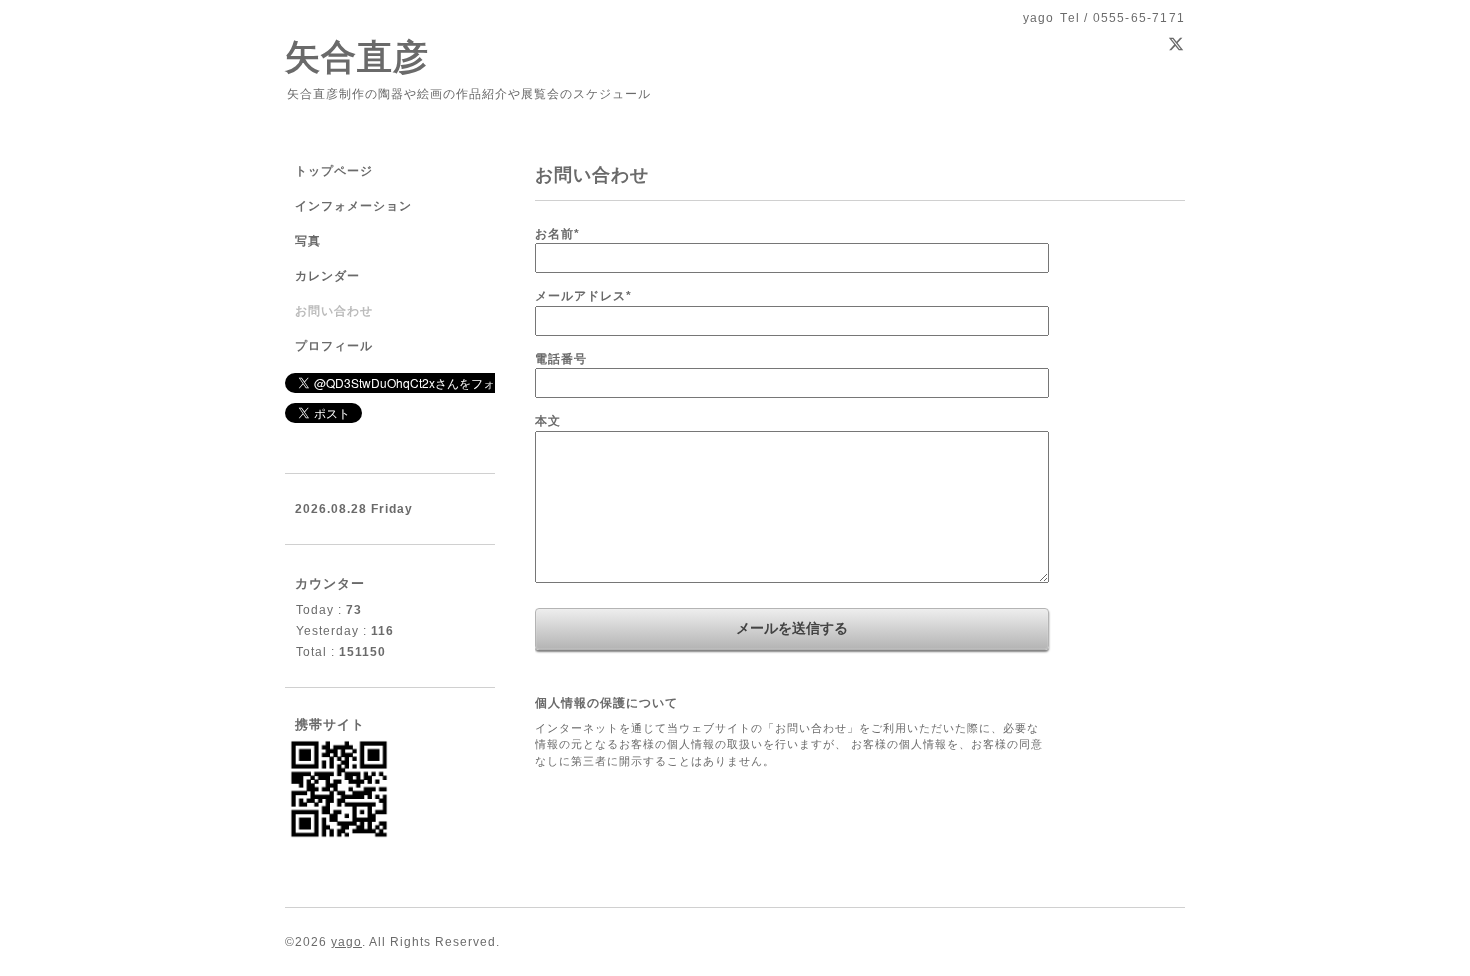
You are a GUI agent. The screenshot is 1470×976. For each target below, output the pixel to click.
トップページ (334, 171)
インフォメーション (353, 206)
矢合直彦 (357, 56)
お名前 (557, 234)
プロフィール (334, 346)
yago (346, 942)
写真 (308, 241)
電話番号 (561, 359)
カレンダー (327, 276)
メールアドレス (583, 296)
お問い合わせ (334, 311)
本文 (548, 421)
